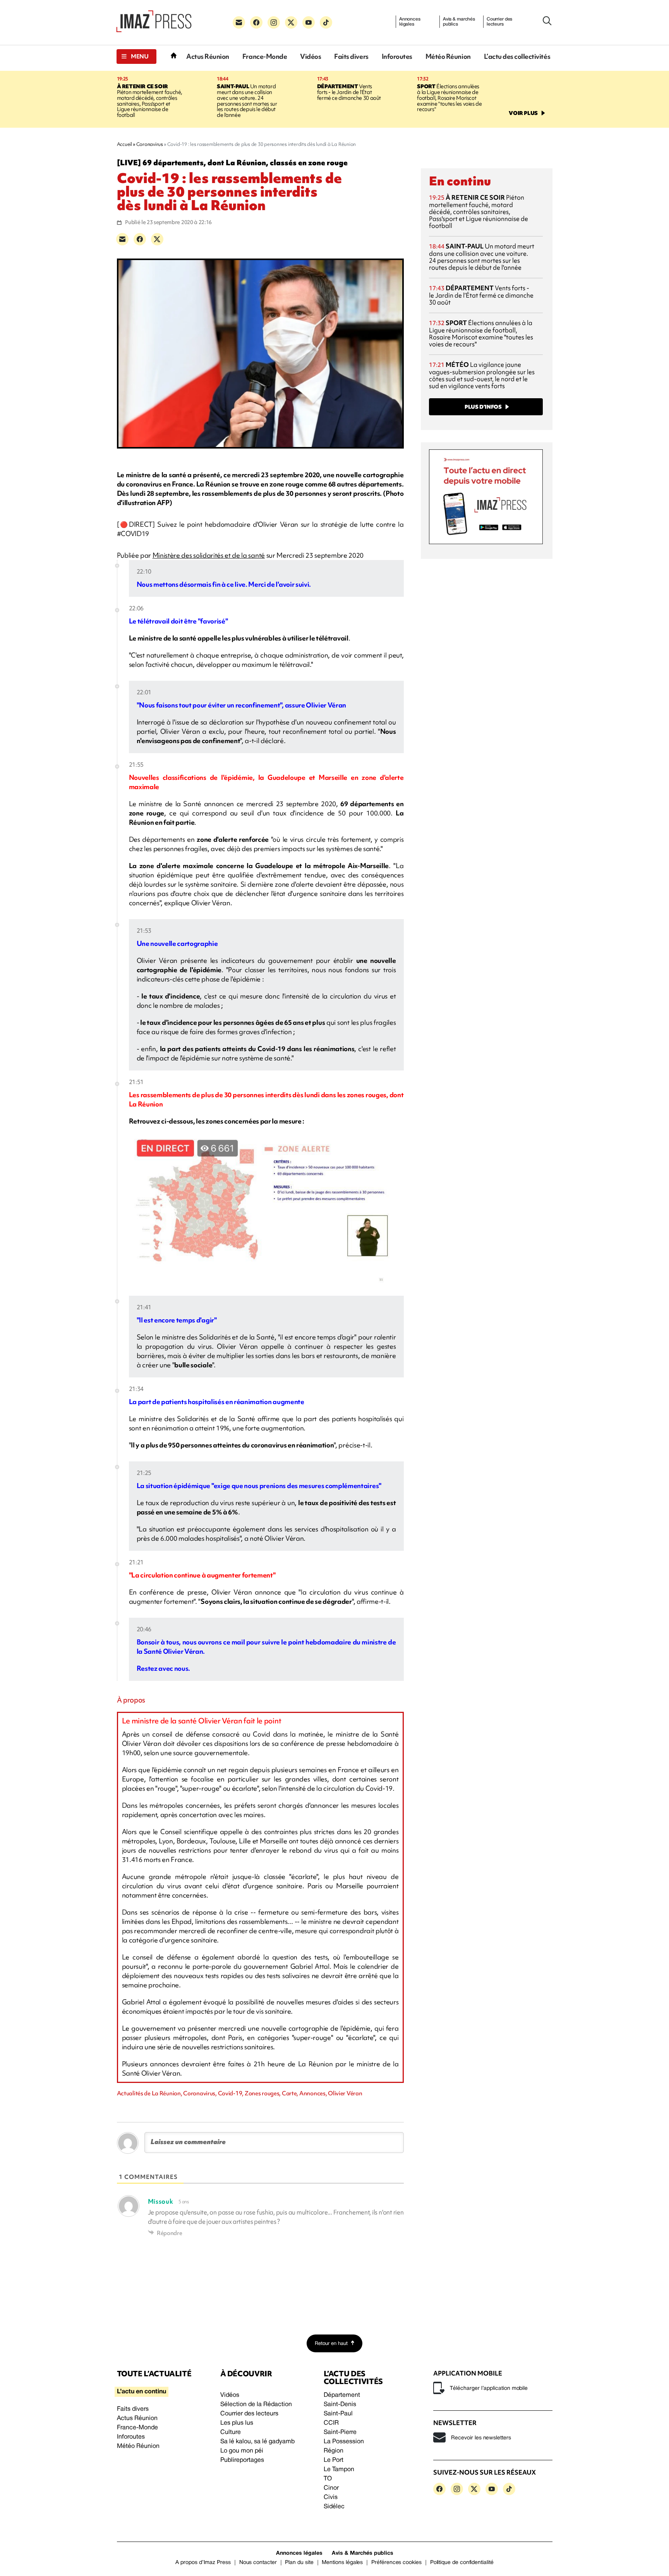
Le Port (334, 2460)
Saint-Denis (340, 2405)
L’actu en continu (142, 2392)
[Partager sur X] (157, 239)
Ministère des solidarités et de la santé (209, 555)
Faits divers (351, 56)
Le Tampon (339, 2470)
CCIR (331, 2423)
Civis (331, 2497)
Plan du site (299, 2563)
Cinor (331, 2488)
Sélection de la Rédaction (256, 2405)
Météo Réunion (448, 56)
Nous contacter (258, 2563)
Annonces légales (410, 22)
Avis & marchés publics (459, 22)
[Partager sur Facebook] (140, 239)
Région (334, 2451)
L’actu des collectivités (517, 56)
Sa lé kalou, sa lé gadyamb (257, 2442)
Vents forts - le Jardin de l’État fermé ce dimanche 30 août (349, 92)
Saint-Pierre (340, 2432)
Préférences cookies (396, 2563)
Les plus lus (237, 2423)
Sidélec (334, 2507)
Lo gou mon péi (242, 2451)
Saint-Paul (338, 2414)
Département (342, 2395)
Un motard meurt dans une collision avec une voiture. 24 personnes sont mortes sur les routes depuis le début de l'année (247, 101)
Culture (231, 2432)
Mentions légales (342, 2563)
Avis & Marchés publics (363, 2553)
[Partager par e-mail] (122, 239)
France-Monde (265, 56)
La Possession (344, 2442)
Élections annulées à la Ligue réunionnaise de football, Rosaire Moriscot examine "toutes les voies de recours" (449, 98)
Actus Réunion (208, 56)
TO (328, 2479)
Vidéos (310, 56)
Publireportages (242, 2460)
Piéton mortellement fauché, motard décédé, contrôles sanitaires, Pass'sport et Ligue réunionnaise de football (150, 101)
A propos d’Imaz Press (203, 2563)
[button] (136, 57)
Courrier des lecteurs (500, 22)
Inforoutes (397, 56)
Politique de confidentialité (462, 2563)
